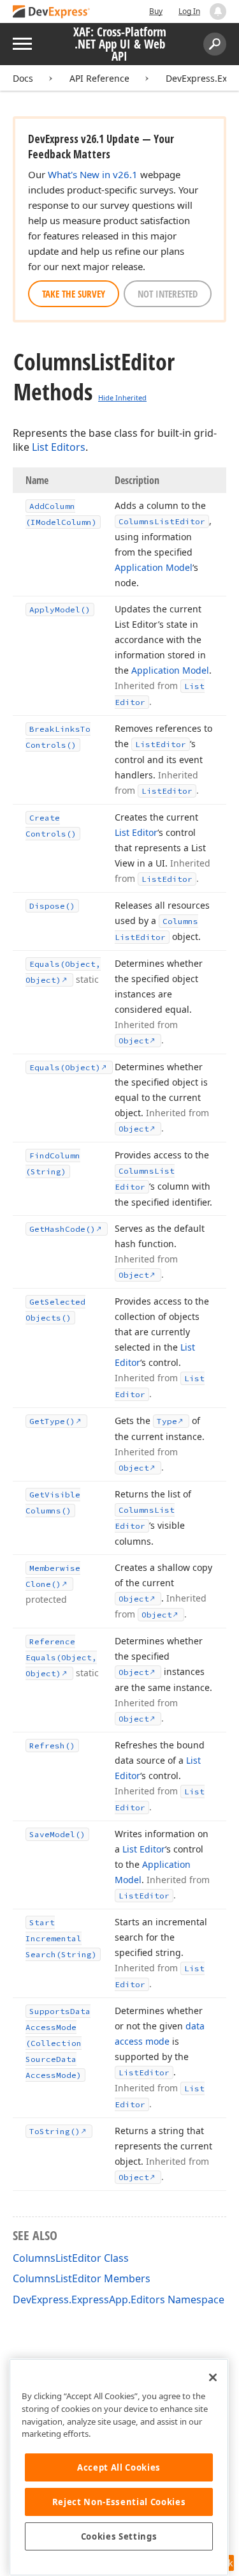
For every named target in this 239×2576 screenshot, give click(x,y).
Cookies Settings (119, 2536)
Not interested (168, 294)
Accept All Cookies (119, 2467)
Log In (189, 11)
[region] (119, 2467)
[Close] (213, 2377)
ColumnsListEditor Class (71, 2258)
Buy (156, 11)
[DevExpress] (52, 12)
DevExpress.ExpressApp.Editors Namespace (119, 2299)
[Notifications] (218, 11)
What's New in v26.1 (93, 174)
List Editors (59, 447)
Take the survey (74, 294)
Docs (23, 78)
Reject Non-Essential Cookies (119, 2502)
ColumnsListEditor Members (82, 2278)
